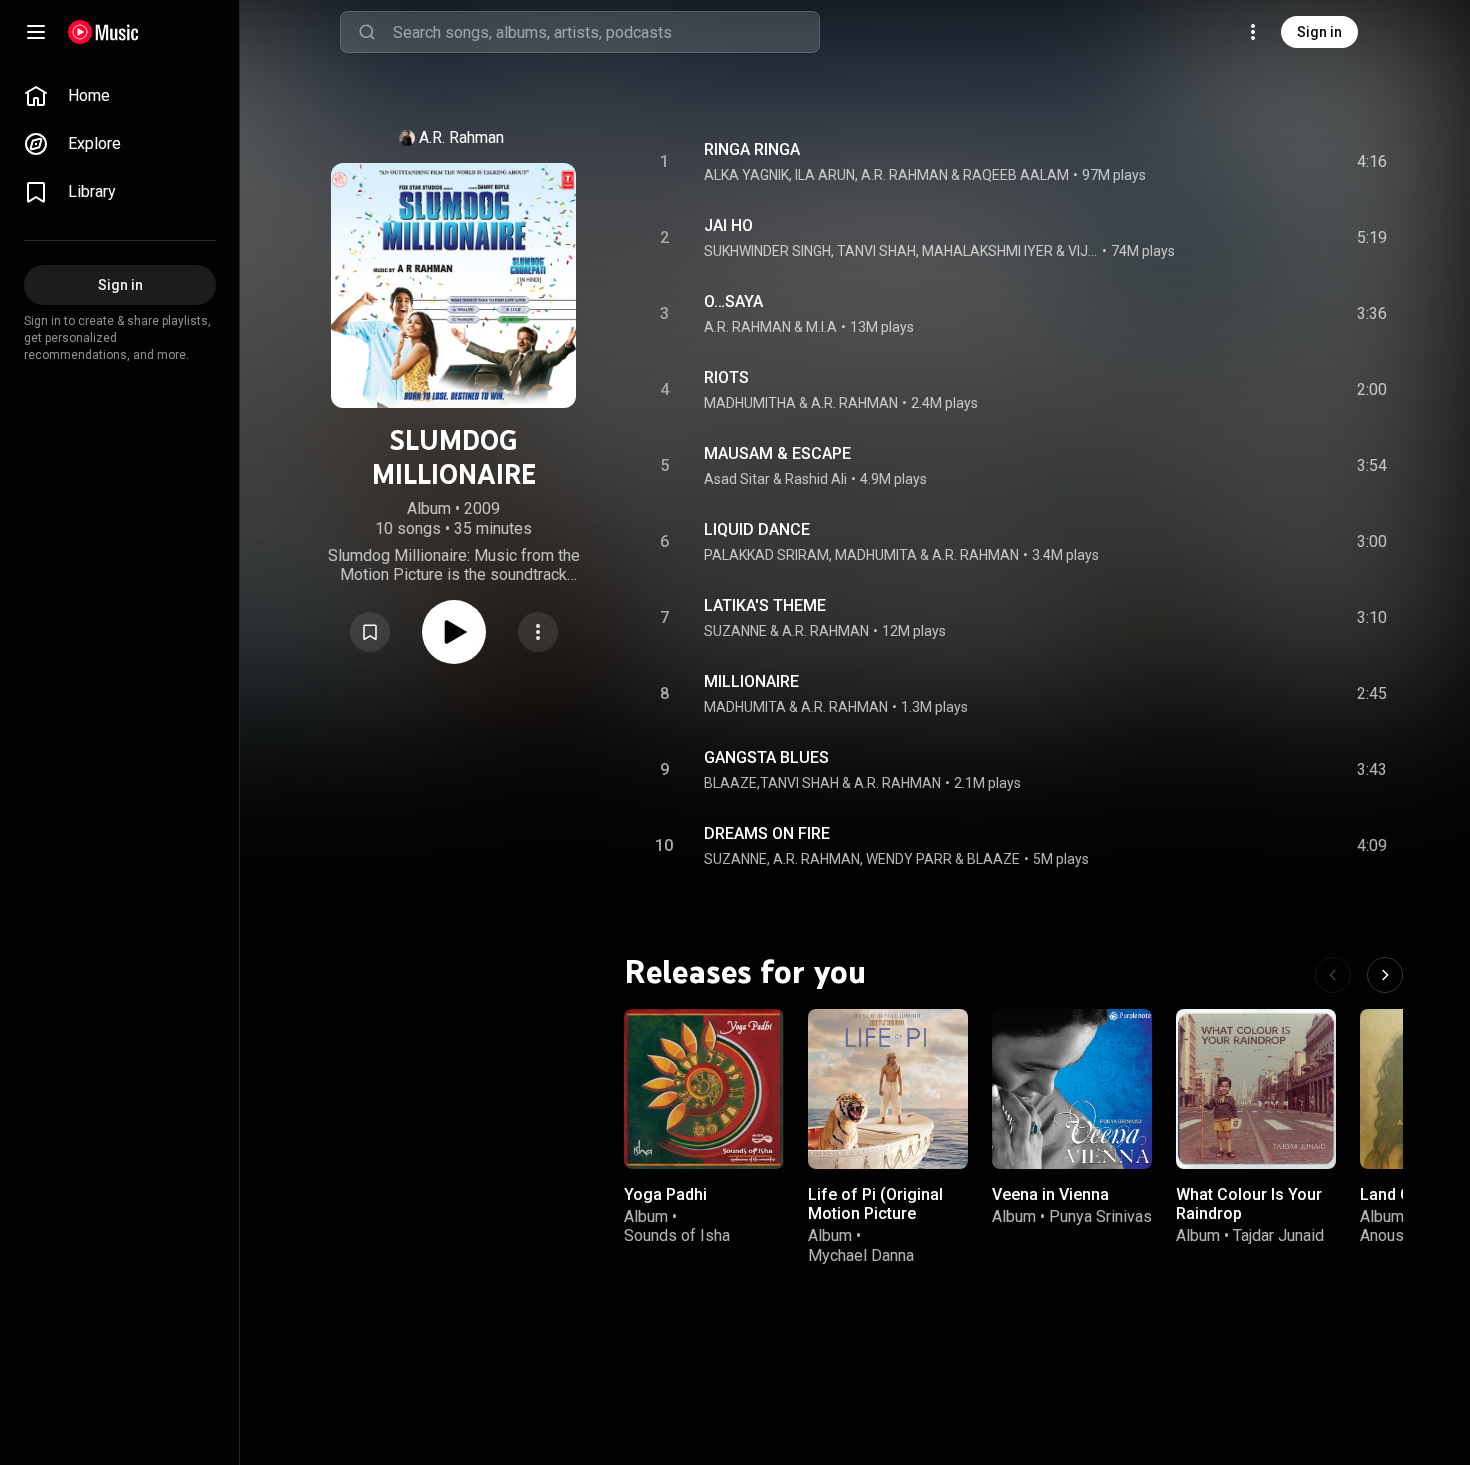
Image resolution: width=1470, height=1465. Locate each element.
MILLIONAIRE (751, 681)
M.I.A (821, 327)
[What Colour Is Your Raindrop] (1256, 1089)
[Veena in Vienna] (1072, 1089)
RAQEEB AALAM (1016, 175)
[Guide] (36, 32)
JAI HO (728, 225)
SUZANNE (735, 631)
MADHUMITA (876, 555)
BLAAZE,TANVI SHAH (771, 783)
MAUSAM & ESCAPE (777, 453)
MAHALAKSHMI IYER (987, 251)
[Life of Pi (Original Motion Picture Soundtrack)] (888, 1089)
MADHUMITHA (750, 403)
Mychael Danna (861, 1254)
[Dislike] (1253, 162)
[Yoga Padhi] (704, 1089)
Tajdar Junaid (1278, 1235)
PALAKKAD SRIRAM (766, 555)
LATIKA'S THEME (765, 605)
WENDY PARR (909, 859)
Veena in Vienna (1050, 1194)
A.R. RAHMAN (904, 175)
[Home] (103, 32)
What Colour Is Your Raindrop (1249, 1204)
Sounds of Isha (677, 1235)
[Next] (1385, 975)
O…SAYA (733, 301)
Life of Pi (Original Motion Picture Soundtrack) (875, 1213)
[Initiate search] (367, 32)
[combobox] (606, 32)
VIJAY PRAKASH (1083, 251)
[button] (370, 632)
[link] (120, 96)
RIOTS (726, 377)
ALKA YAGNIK (746, 175)
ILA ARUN (825, 175)
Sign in (1319, 32)
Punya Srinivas (1100, 1216)
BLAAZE (993, 859)
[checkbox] (1373, 162)
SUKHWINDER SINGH (767, 251)
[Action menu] (538, 632)
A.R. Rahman (461, 137)
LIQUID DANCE (757, 529)
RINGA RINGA (752, 149)
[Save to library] (370, 632)
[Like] (1211, 162)
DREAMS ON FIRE (767, 833)
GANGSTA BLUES (766, 757)
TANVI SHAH (876, 251)
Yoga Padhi (665, 1194)
